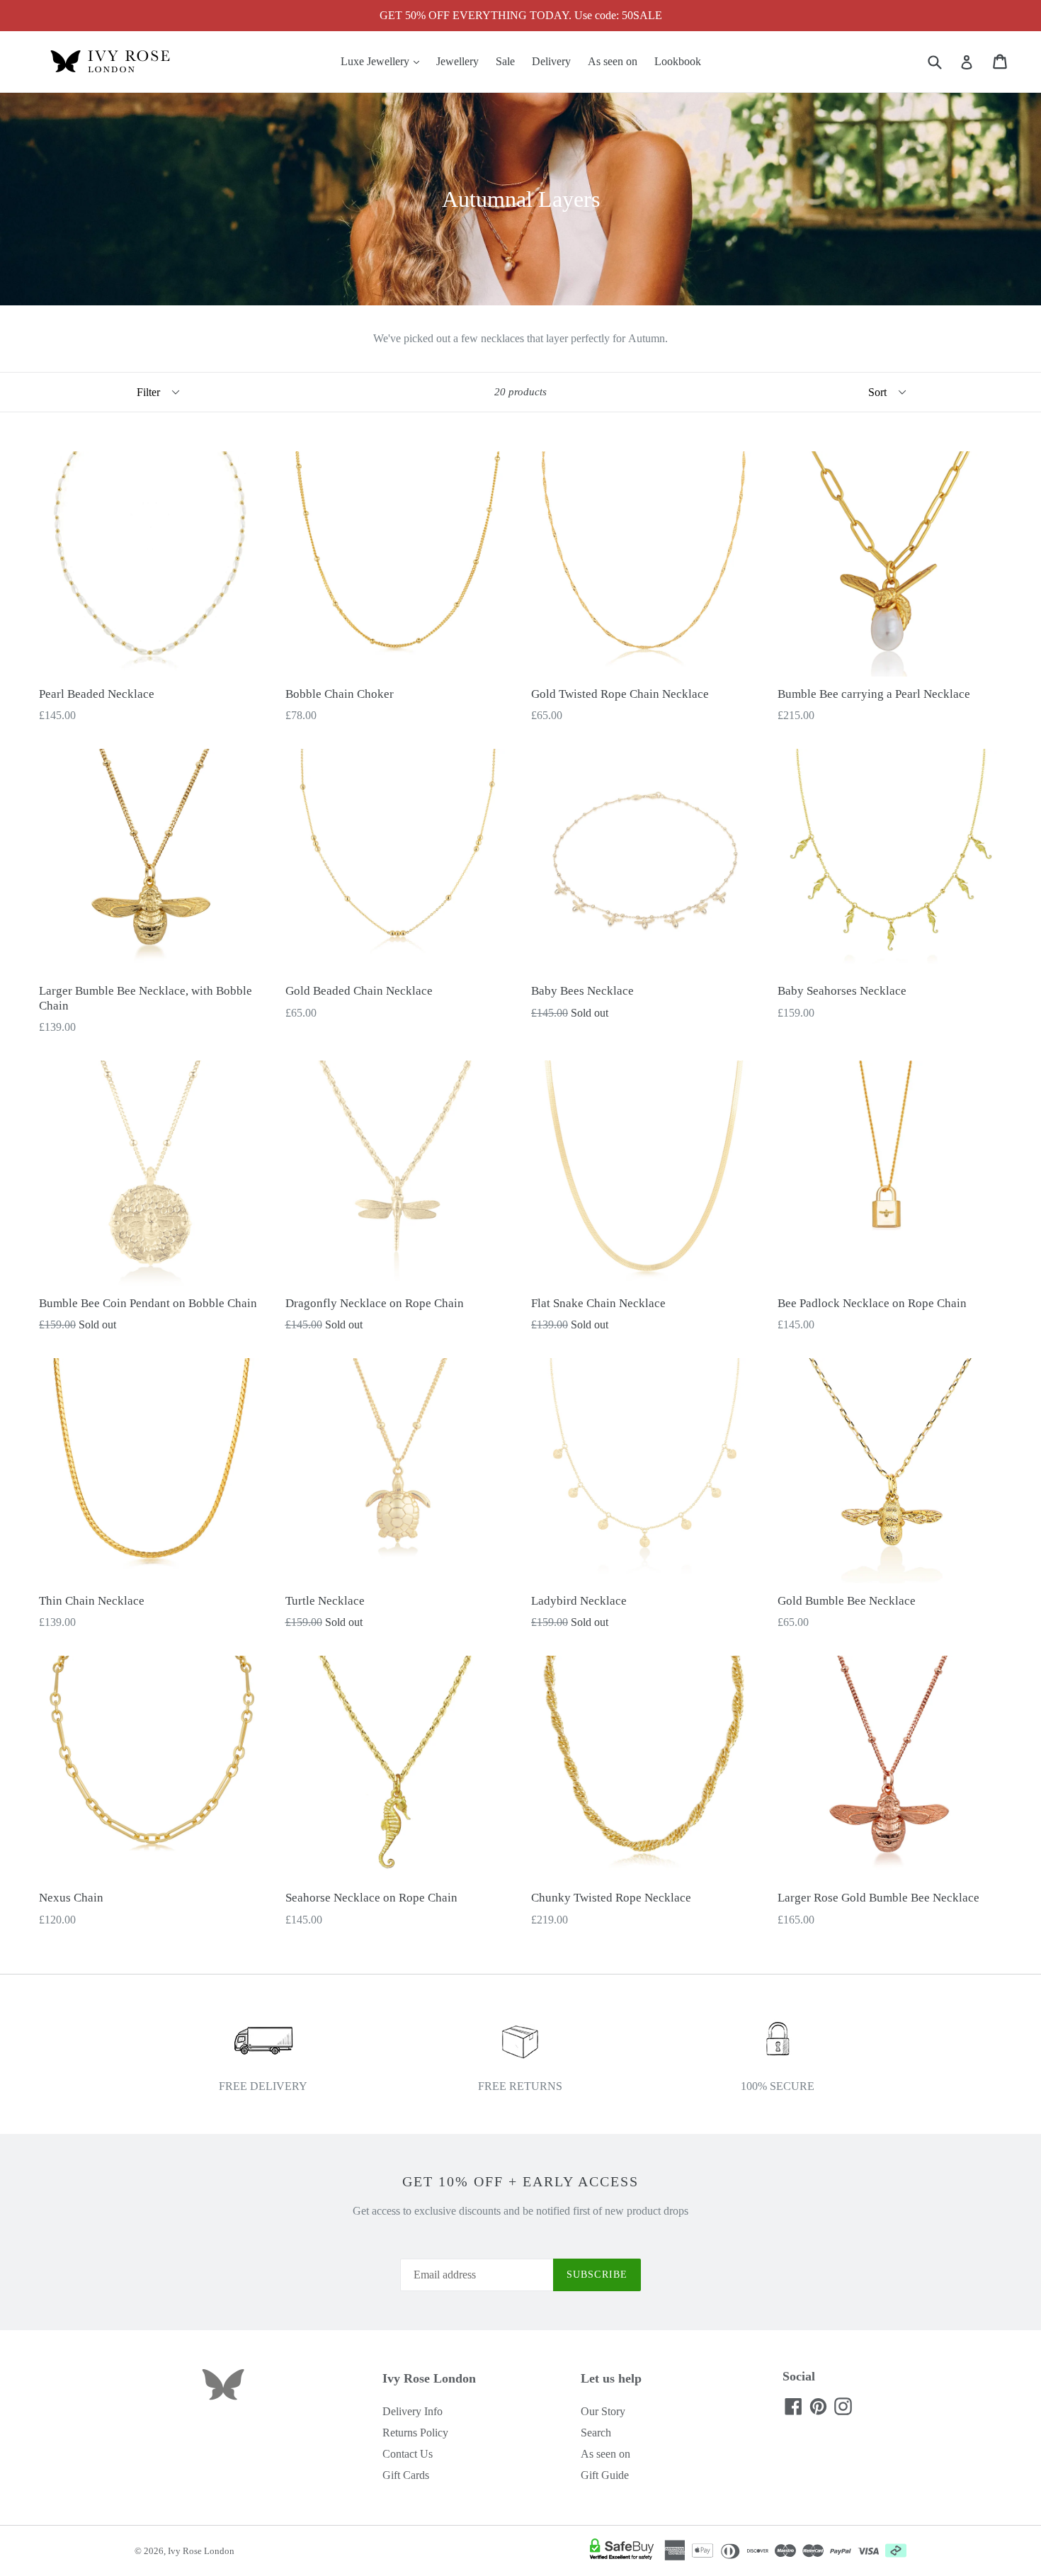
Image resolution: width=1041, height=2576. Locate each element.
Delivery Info (413, 2411)
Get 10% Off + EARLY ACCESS (520, 2181)
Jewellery (457, 61)
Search (596, 2433)
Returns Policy (415, 2433)
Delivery (551, 61)
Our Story (603, 2411)
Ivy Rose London (201, 2551)
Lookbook (678, 61)
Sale (505, 61)
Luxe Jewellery (383, 61)
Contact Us (408, 2454)
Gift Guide (605, 2475)
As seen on (613, 61)
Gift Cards (406, 2475)
